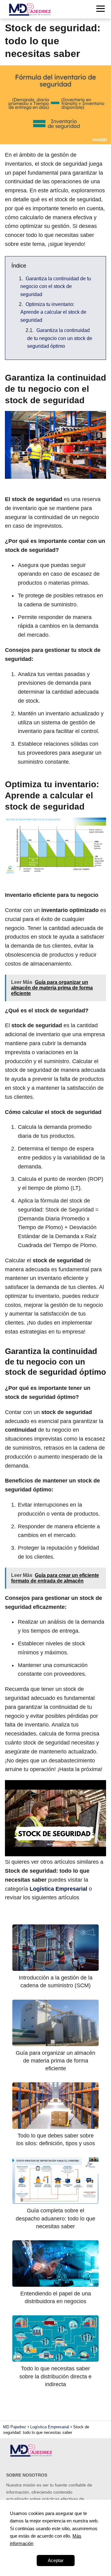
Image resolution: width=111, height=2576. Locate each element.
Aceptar (56, 2560)
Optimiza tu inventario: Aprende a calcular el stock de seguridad (53, 312)
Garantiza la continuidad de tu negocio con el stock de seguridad (56, 286)
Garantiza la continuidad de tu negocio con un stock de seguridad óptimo (60, 338)
